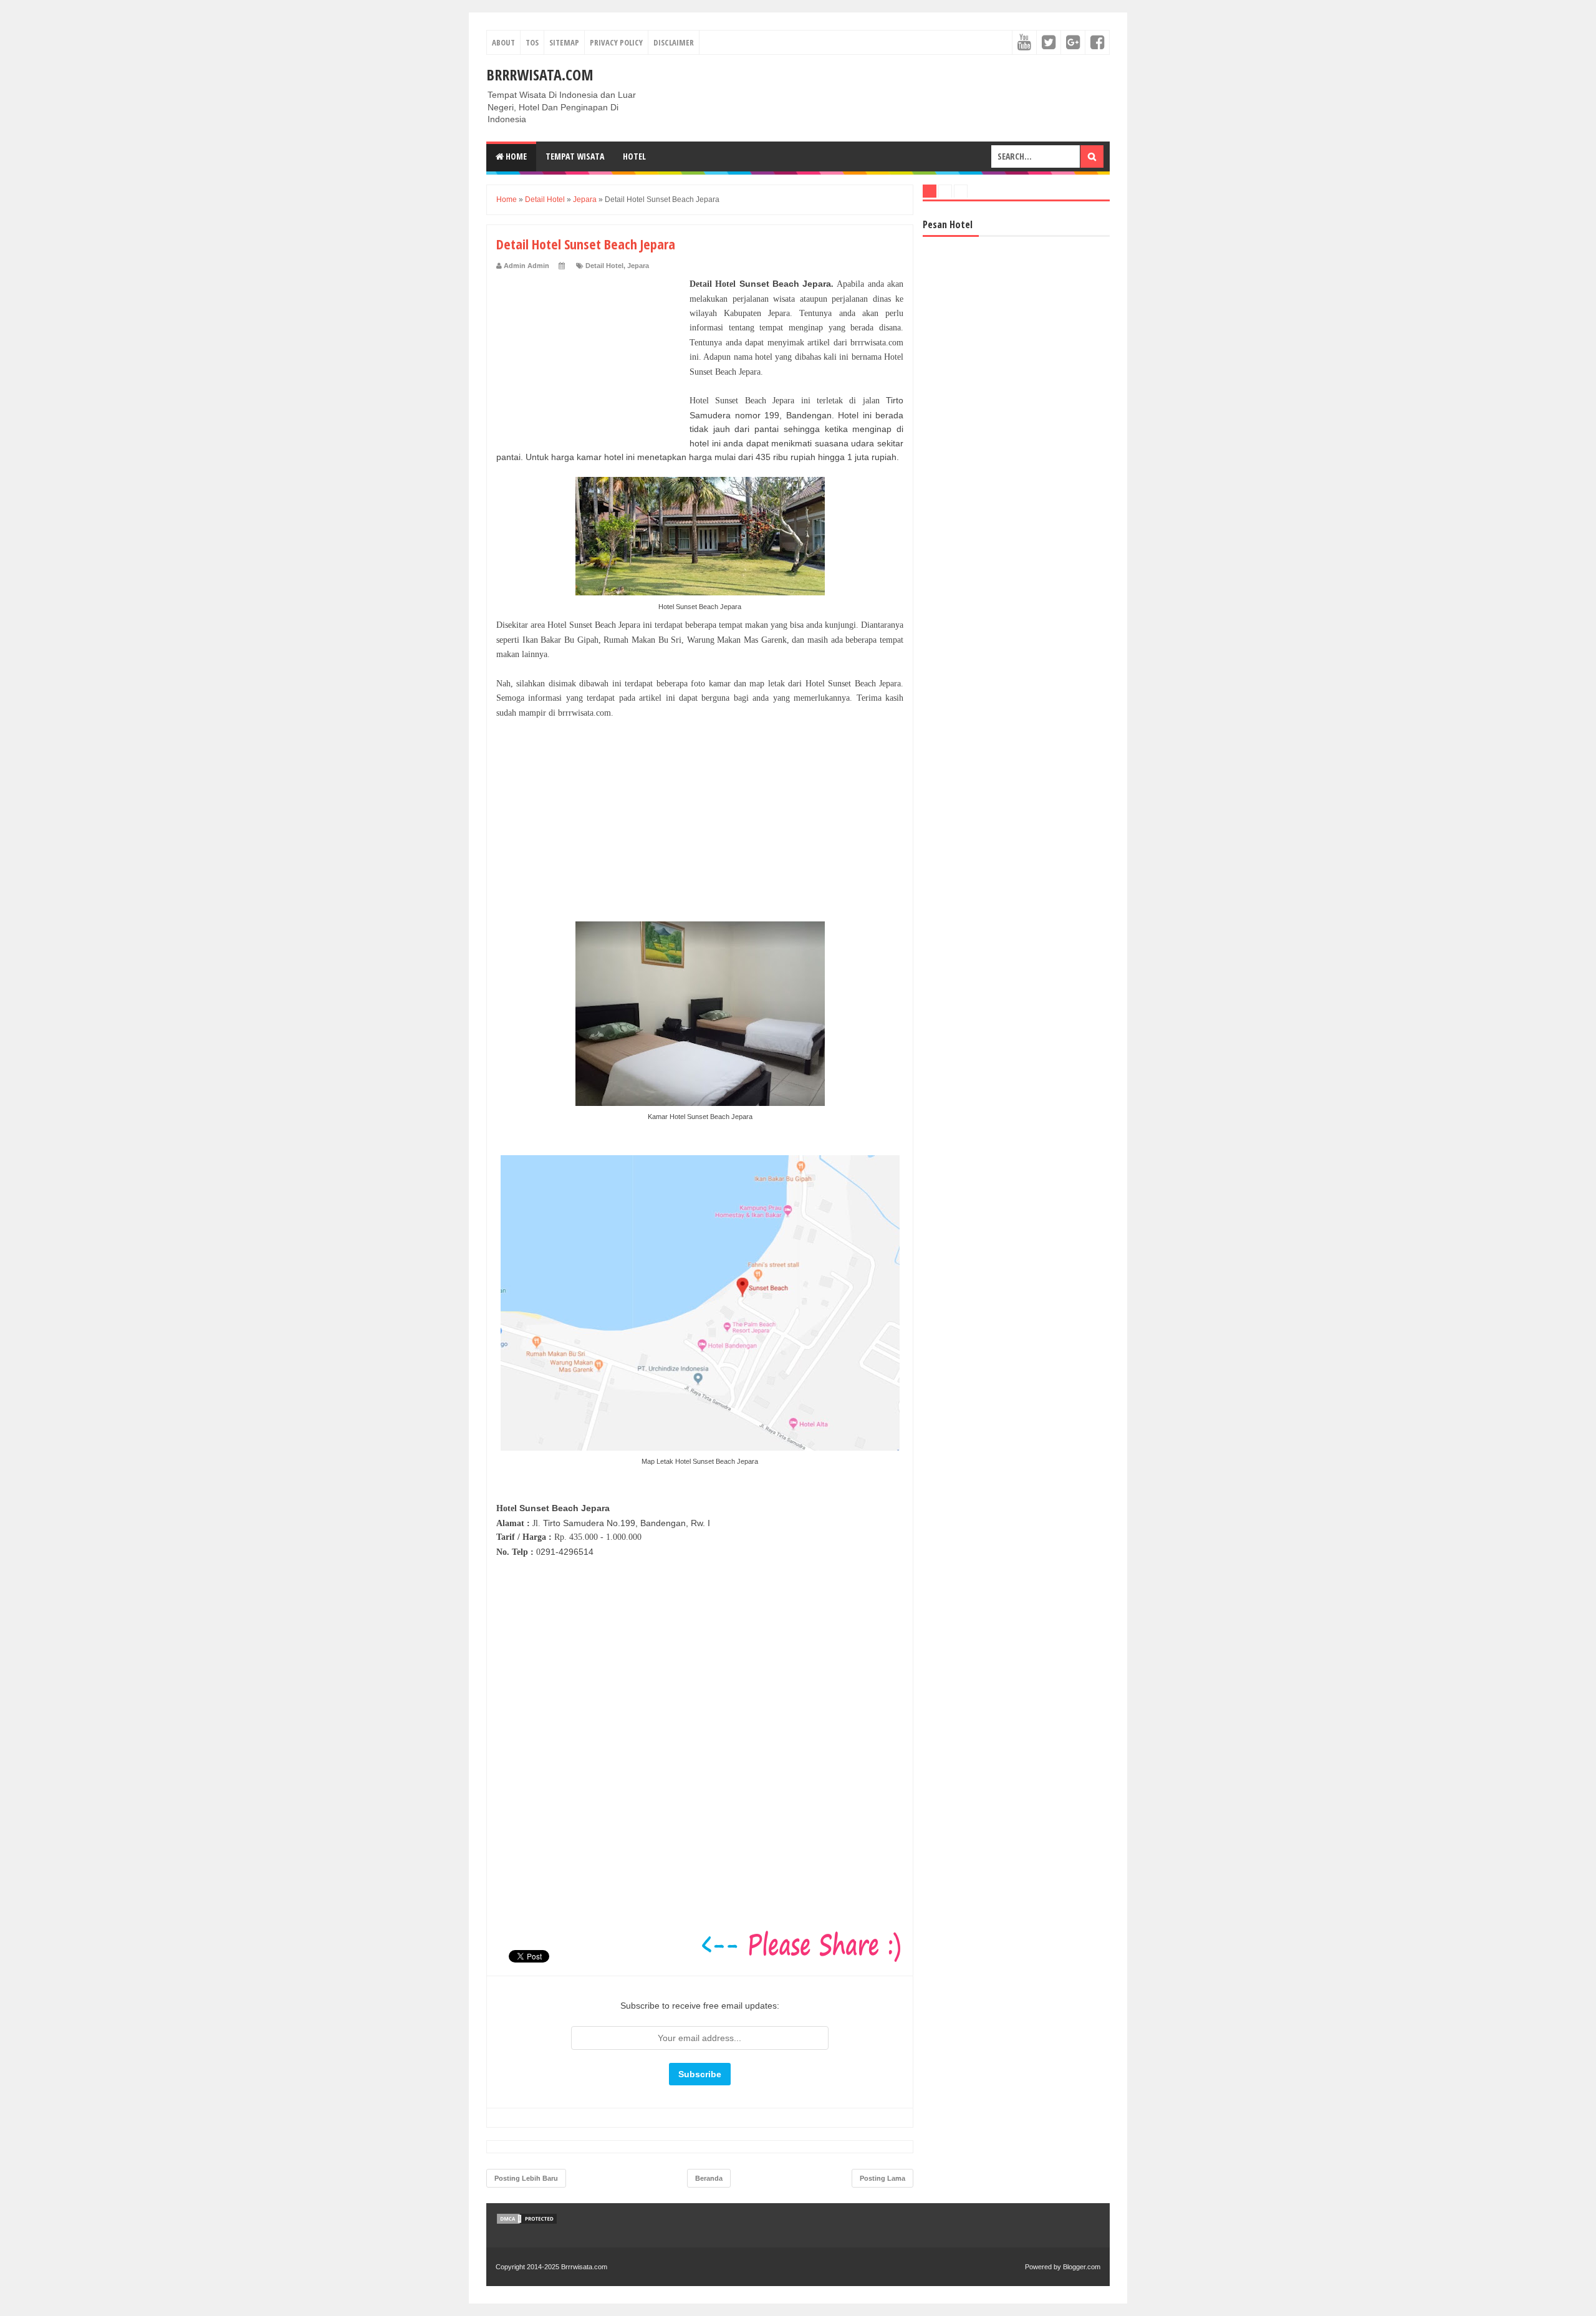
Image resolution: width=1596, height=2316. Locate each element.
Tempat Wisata (575, 156)
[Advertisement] (590, 355)
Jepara (638, 266)
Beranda (709, 2178)
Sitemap (564, 42)
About (503, 42)
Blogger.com (1082, 2267)
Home (515, 156)
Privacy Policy (616, 42)
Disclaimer (674, 42)
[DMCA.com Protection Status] (527, 2222)
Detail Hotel (604, 266)
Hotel (634, 156)
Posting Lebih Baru (526, 2178)
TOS (532, 42)
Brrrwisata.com (540, 74)
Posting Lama (882, 2178)
